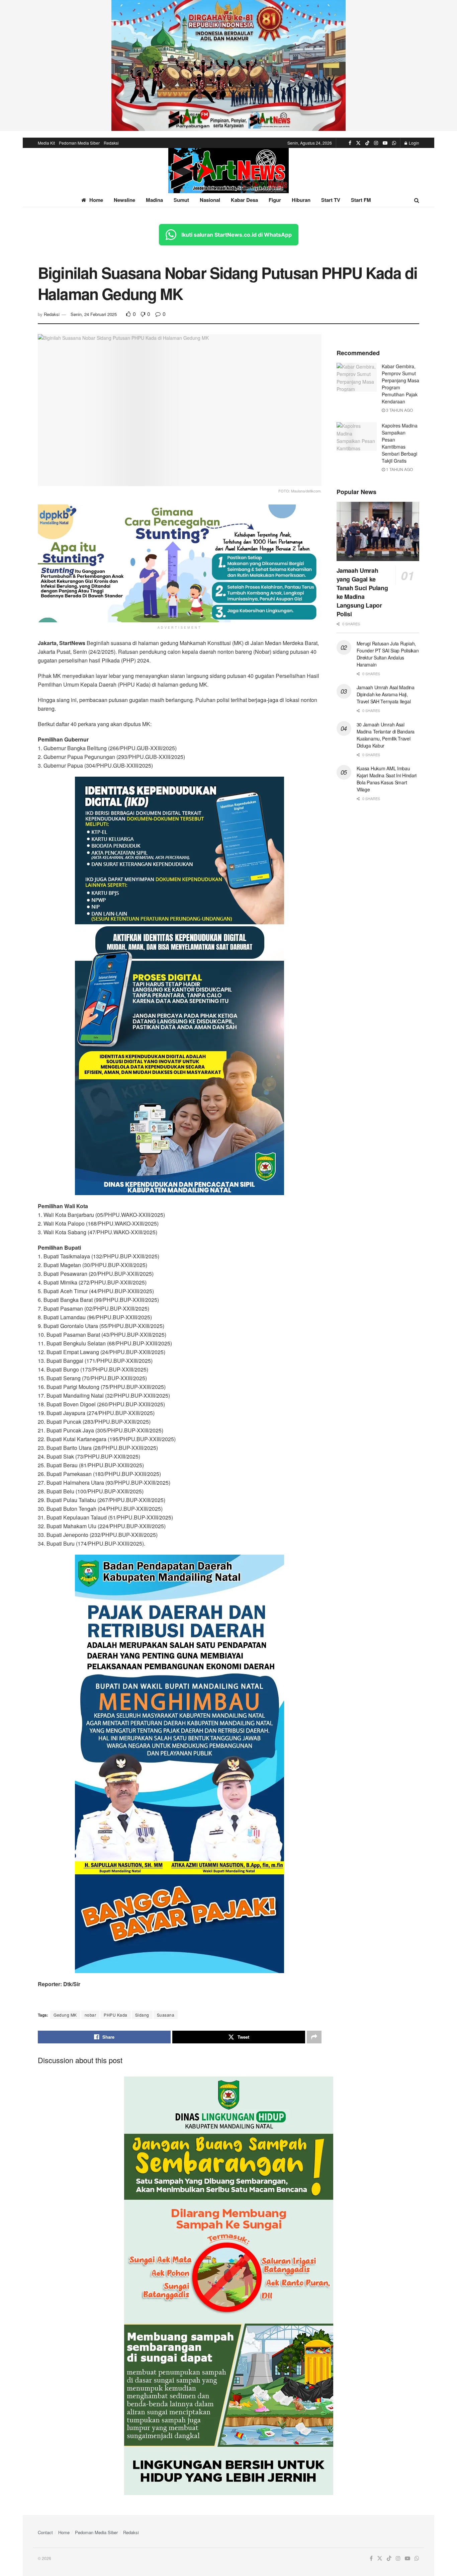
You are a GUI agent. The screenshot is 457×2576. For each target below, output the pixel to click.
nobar (90, 2015)
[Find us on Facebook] (350, 143)
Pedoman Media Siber (79, 143)
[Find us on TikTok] (367, 143)
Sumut (181, 200)
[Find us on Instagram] (376, 143)
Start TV (331, 200)
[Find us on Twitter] (358, 143)
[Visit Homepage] (229, 171)
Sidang (142, 2015)
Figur (275, 200)
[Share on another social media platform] (314, 2037)
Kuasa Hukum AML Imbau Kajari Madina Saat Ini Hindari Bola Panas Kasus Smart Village (387, 779)
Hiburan (301, 200)
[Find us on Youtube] (385, 143)
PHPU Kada (116, 2015)
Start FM (361, 200)
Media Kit (46, 143)
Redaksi (111, 143)
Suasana (166, 2015)
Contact (45, 2532)
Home (96, 200)
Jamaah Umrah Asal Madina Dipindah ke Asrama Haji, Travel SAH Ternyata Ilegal (386, 694)
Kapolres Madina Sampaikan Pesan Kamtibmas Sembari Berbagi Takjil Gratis (400, 443)
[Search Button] (417, 200)
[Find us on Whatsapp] (394, 143)
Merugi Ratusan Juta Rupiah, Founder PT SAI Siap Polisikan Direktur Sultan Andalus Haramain (388, 654)
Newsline (124, 200)
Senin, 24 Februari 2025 (94, 314)
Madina (154, 200)
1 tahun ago (399, 469)
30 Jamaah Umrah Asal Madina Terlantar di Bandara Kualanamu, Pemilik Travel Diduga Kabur (386, 735)
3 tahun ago (399, 410)
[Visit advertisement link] (229, 65)
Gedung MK (65, 2015)
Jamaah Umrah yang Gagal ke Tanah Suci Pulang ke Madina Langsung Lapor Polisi (362, 592)
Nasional (210, 200)
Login (414, 143)
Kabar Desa (244, 200)
